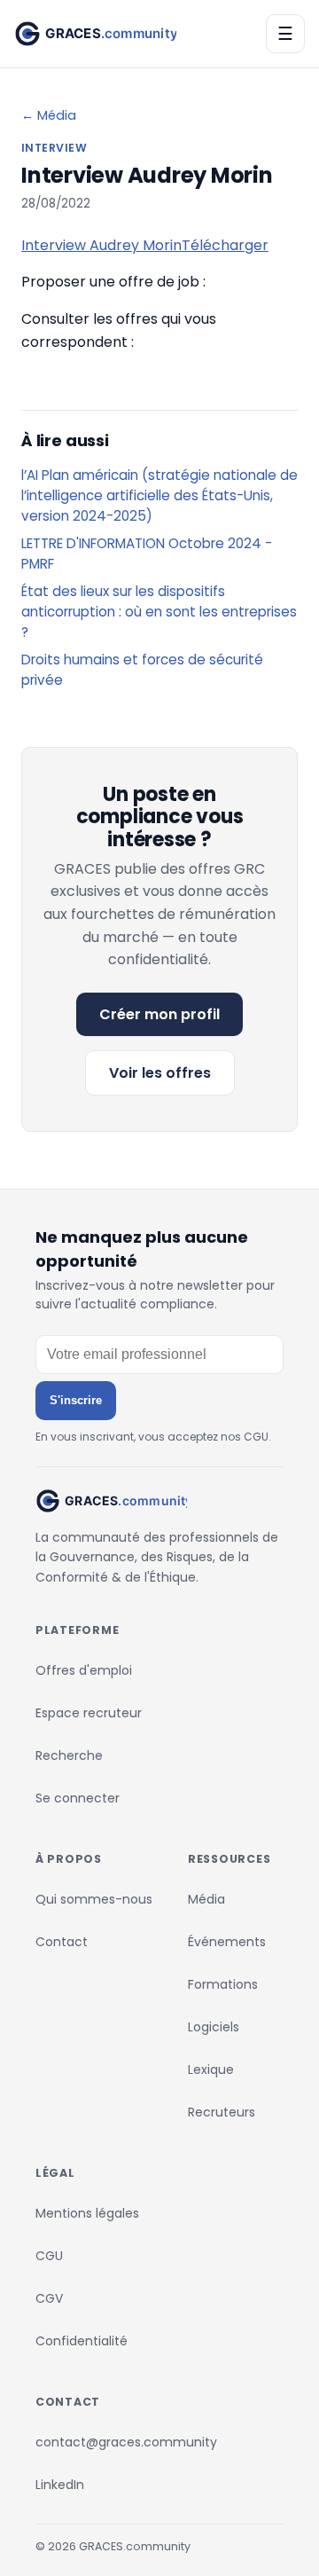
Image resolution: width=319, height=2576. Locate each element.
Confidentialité (82, 2341)
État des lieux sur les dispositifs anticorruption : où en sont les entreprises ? (159, 612)
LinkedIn (60, 2485)
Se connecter (78, 1798)
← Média (49, 115)
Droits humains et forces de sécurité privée (142, 670)
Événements (227, 1942)
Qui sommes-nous (94, 1899)
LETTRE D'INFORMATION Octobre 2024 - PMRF (147, 554)
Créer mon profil (159, 1014)
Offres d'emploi (84, 1670)
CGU (49, 2256)
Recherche (69, 1755)
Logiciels (214, 2027)
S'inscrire (76, 1400)
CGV (49, 2298)
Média (206, 1899)
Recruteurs (222, 2112)
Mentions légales (87, 2213)
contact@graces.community (126, 2442)
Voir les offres (160, 1073)
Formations (223, 1984)
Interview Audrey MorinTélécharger (145, 245)
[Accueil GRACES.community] (95, 34)
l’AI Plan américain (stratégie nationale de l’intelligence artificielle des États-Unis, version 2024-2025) (159, 495)
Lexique (211, 2069)
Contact (62, 1942)
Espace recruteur (89, 1713)
